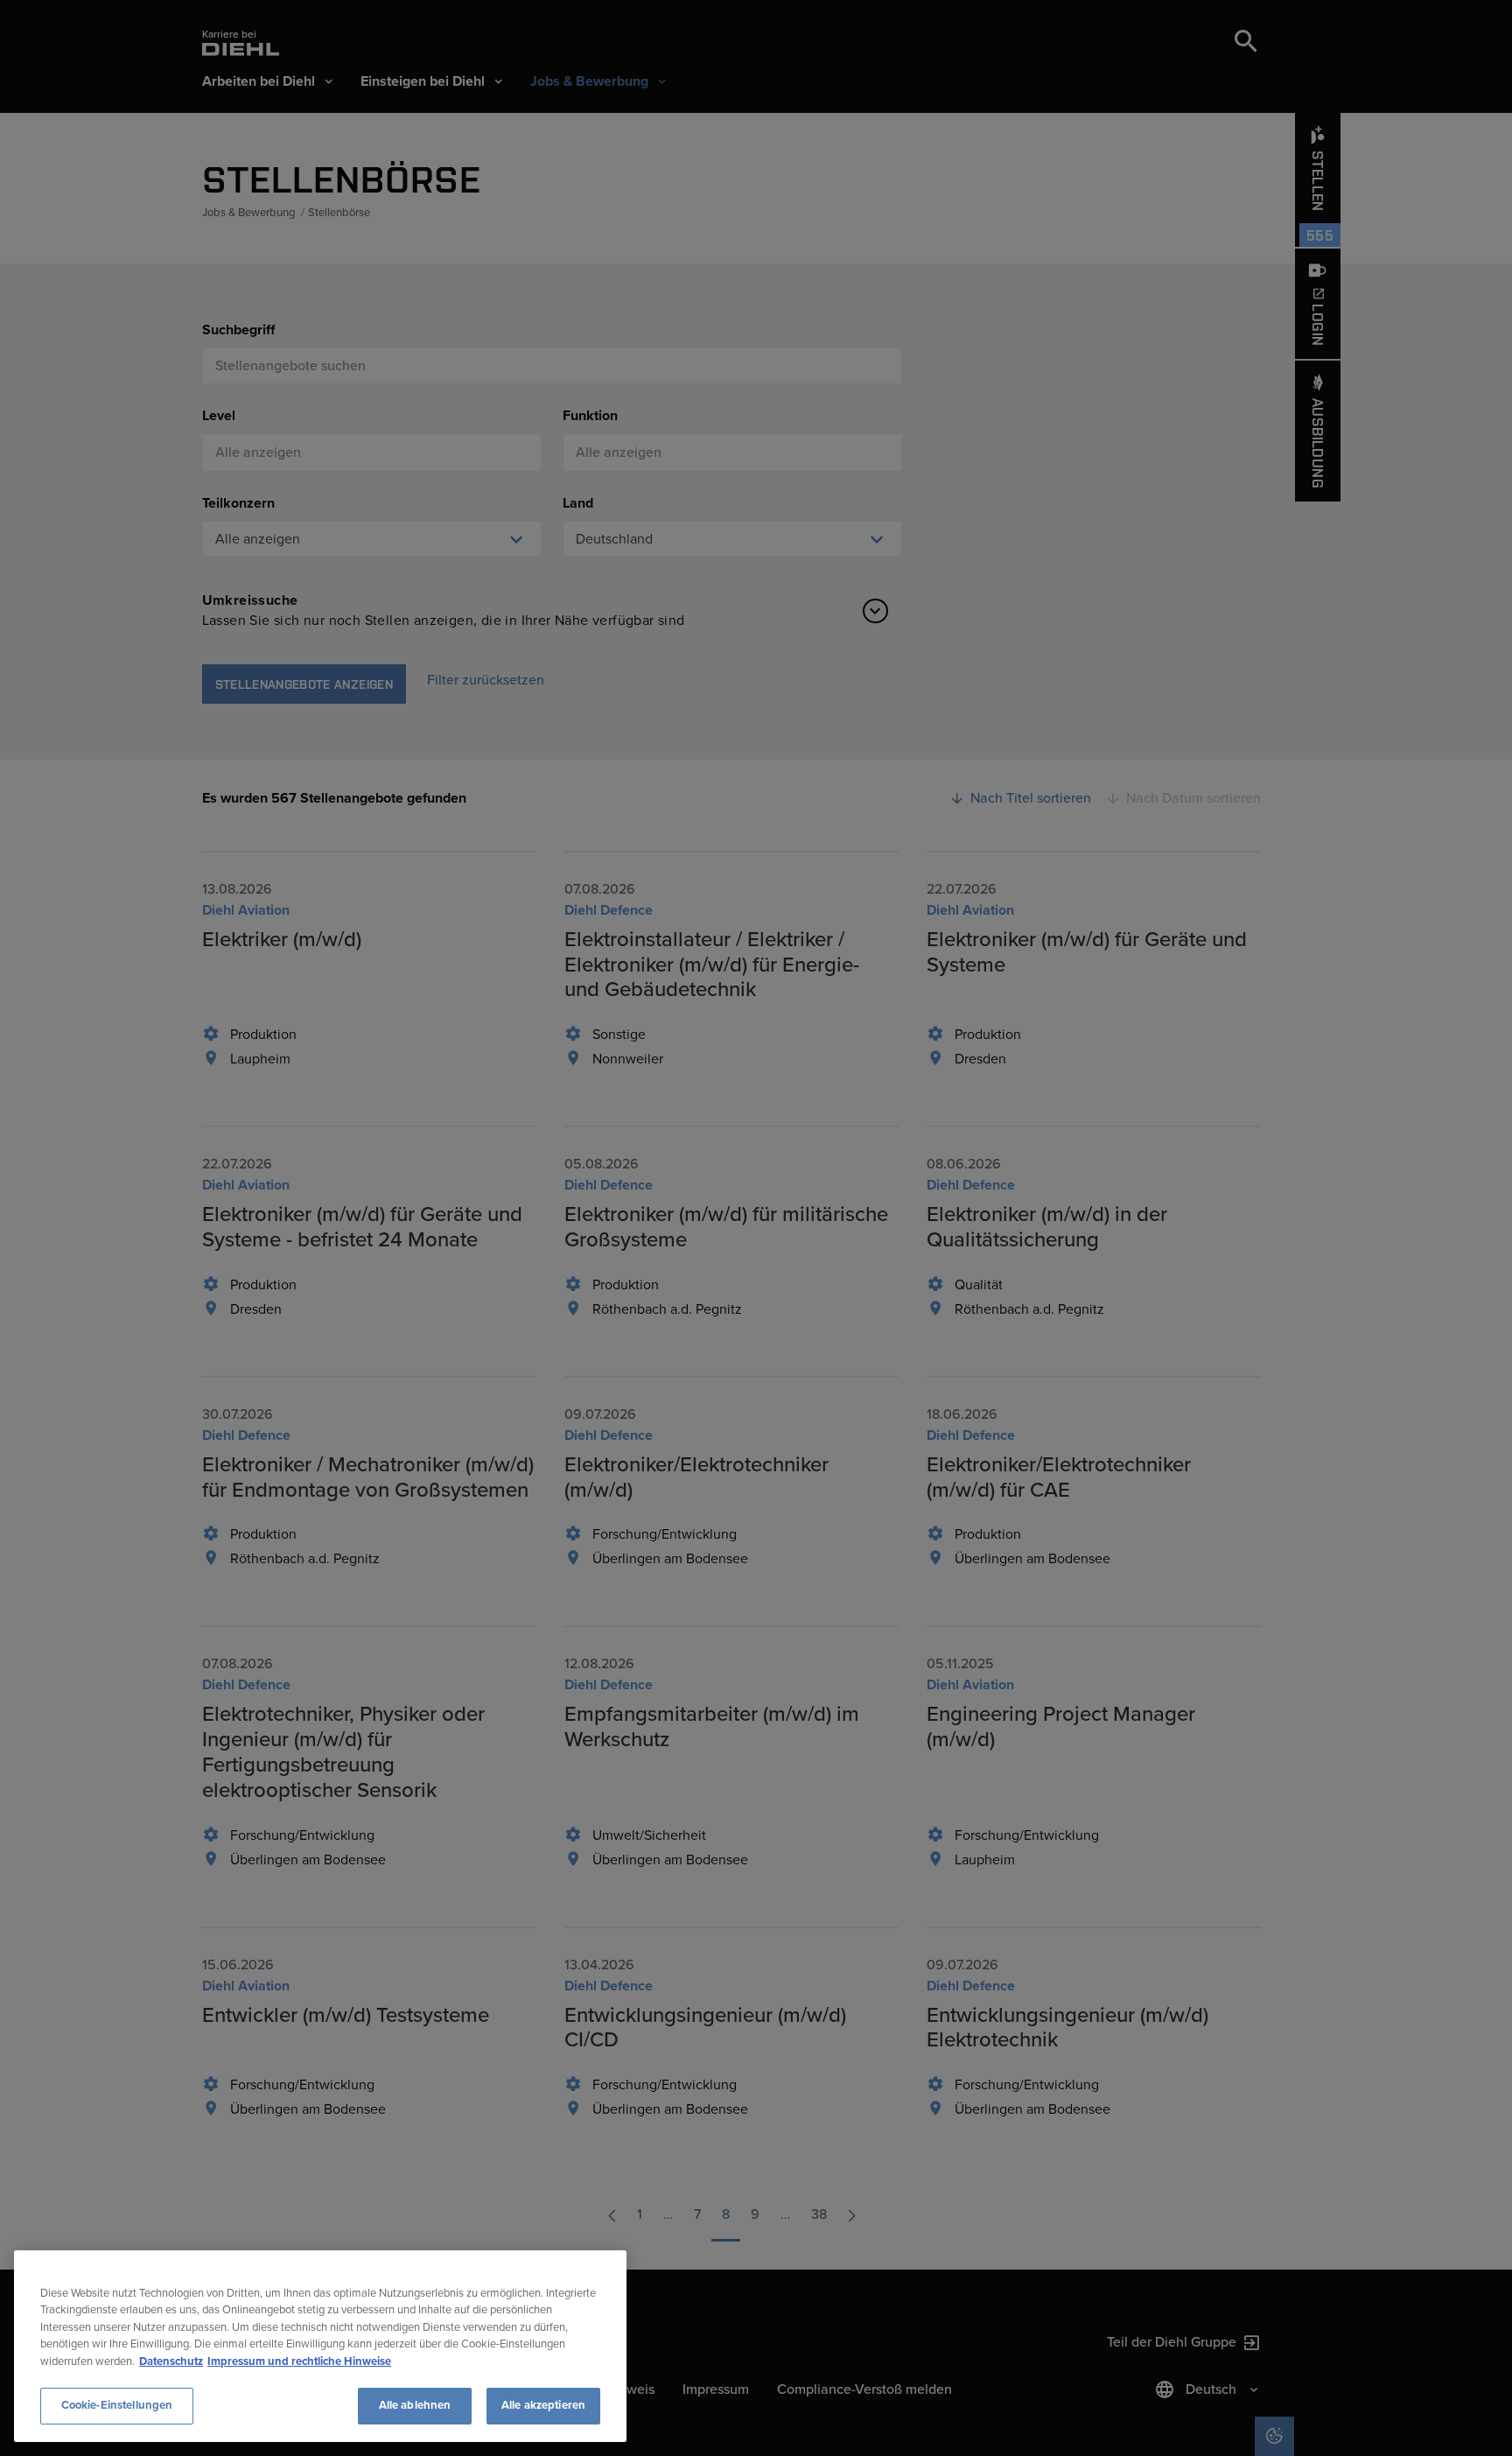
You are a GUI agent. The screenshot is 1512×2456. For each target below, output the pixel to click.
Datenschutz (171, 2361)
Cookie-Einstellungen (117, 2405)
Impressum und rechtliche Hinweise (299, 2361)
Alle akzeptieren (543, 2405)
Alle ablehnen (415, 2405)
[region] (320, 2346)
